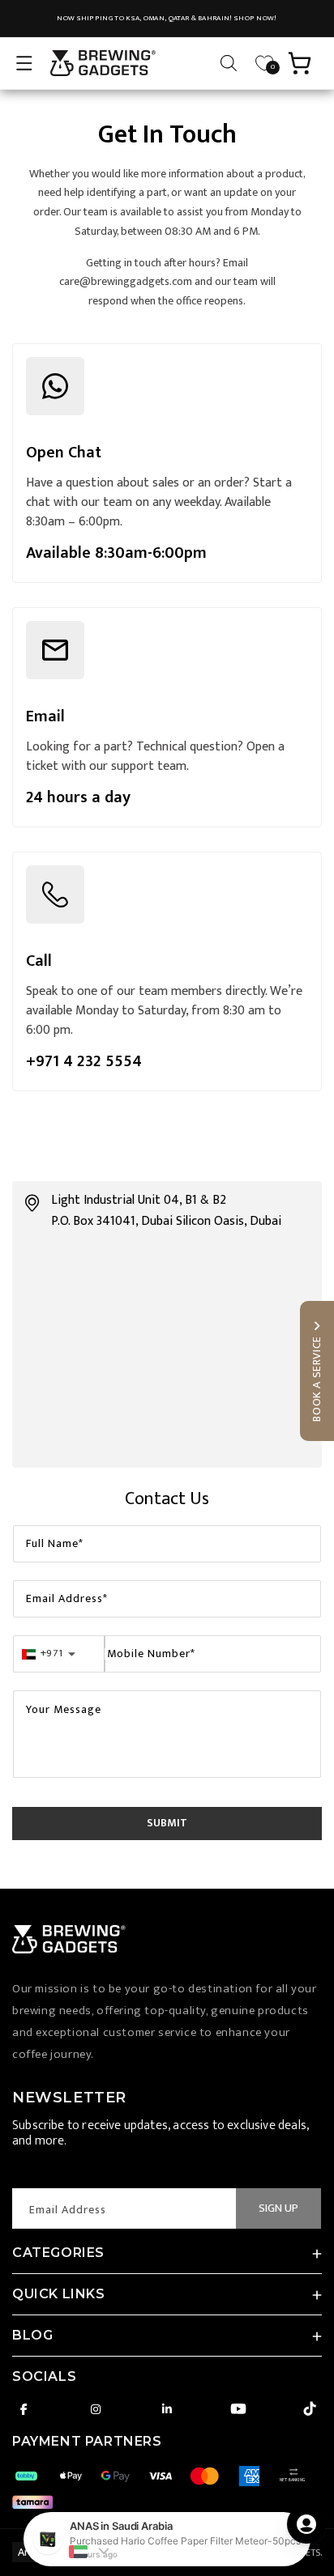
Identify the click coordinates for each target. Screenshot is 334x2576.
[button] (24, 63)
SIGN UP (278, 2208)
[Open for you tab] (306, 2524)
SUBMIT (167, 1823)
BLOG (32, 2335)
